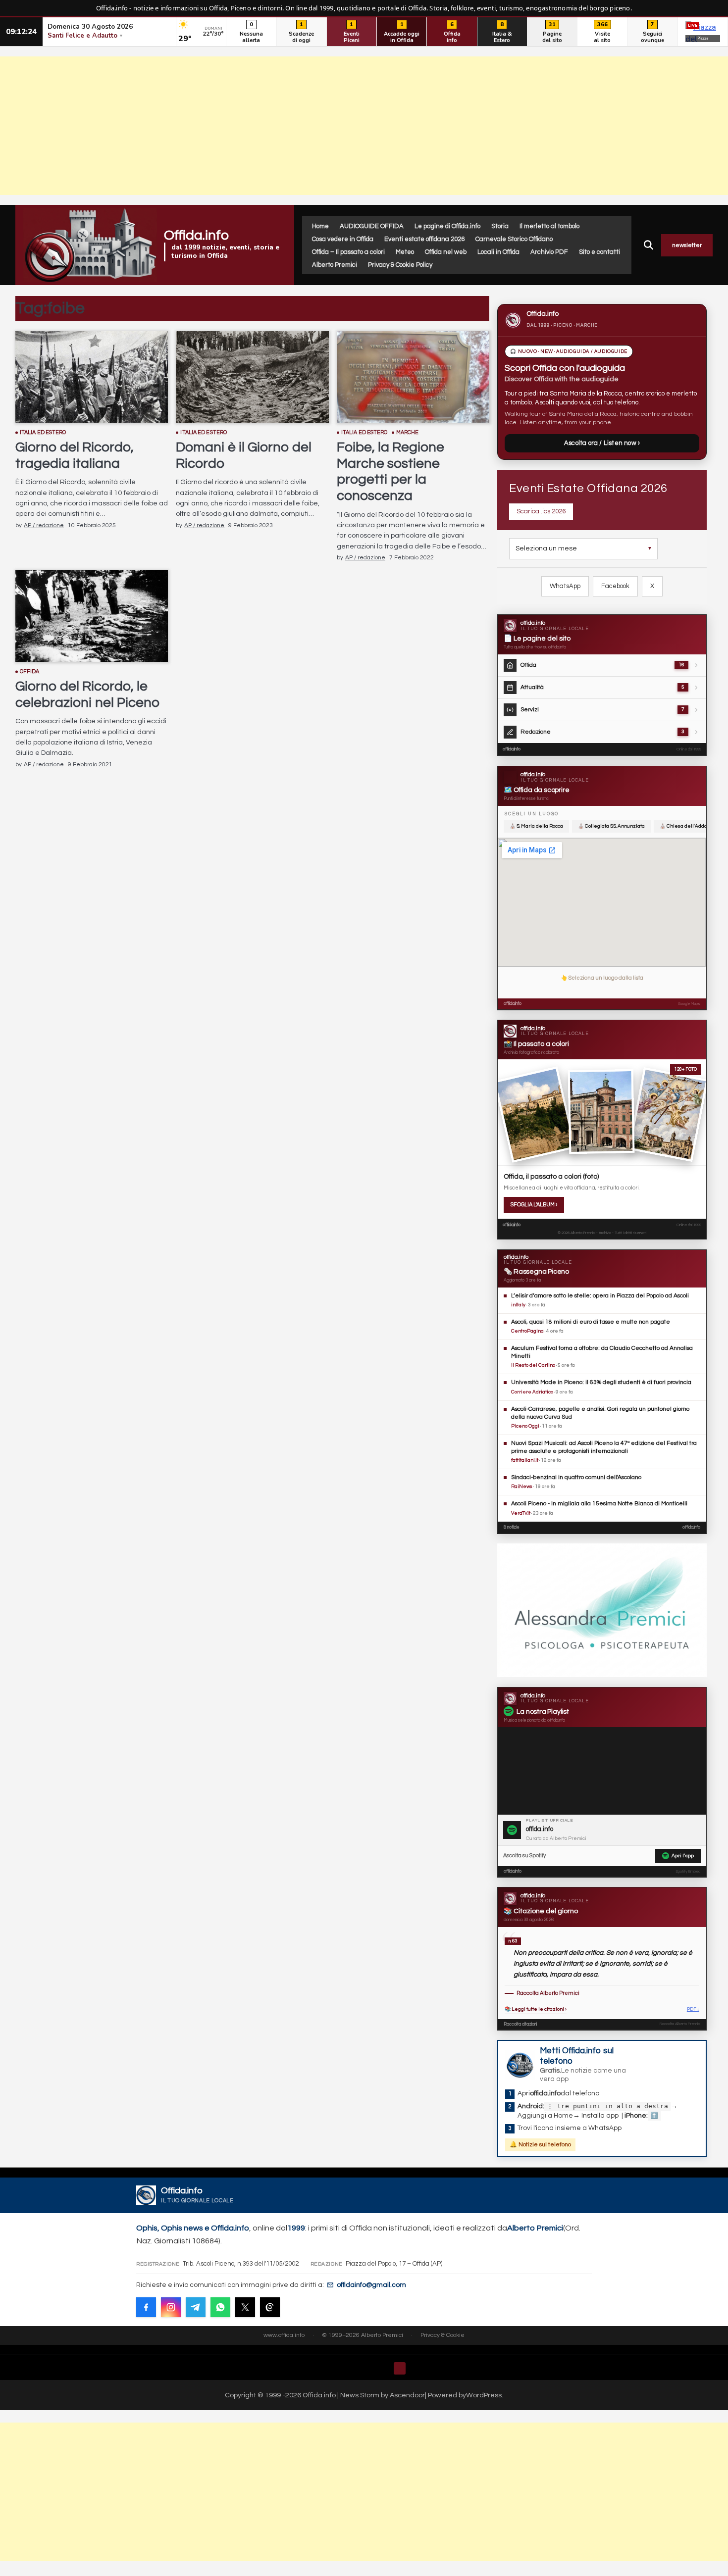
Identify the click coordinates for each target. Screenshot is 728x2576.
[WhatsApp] (220, 2307)
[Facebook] (146, 2307)
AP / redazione (44, 525)
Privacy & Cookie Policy (400, 265)
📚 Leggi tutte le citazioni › (536, 2009)
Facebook (615, 586)
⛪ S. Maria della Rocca (536, 826)
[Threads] (270, 2307)
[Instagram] (171, 2307)
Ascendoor (407, 2395)
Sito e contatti (599, 252)
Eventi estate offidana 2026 (424, 239)
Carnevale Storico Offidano (514, 239)
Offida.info (196, 235)
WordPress (484, 2395)
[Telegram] (196, 2307)
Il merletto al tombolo (549, 226)
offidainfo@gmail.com (371, 2285)
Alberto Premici (335, 265)
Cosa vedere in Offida (343, 239)
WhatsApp (565, 586)
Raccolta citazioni (520, 2024)
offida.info (512, 749)
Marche (408, 432)
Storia (500, 226)
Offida (30, 671)
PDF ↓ (693, 2009)
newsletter (687, 245)
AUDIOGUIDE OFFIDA (372, 226)
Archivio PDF (549, 252)
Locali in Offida (498, 252)
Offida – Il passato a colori (348, 252)
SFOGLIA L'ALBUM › (534, 1205)
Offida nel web (446, 252)
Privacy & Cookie (442, 2335)
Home (320, 226)
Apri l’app (683, 1856)
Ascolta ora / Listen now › (602, 443)
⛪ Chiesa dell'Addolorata (690, 826)
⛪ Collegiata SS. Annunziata (611, 826)
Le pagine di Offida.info (447, 226)
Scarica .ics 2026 (541, 511)
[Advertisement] (364, 126)
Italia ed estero (43, 432)
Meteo (405, 252)
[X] (245, 2307)
